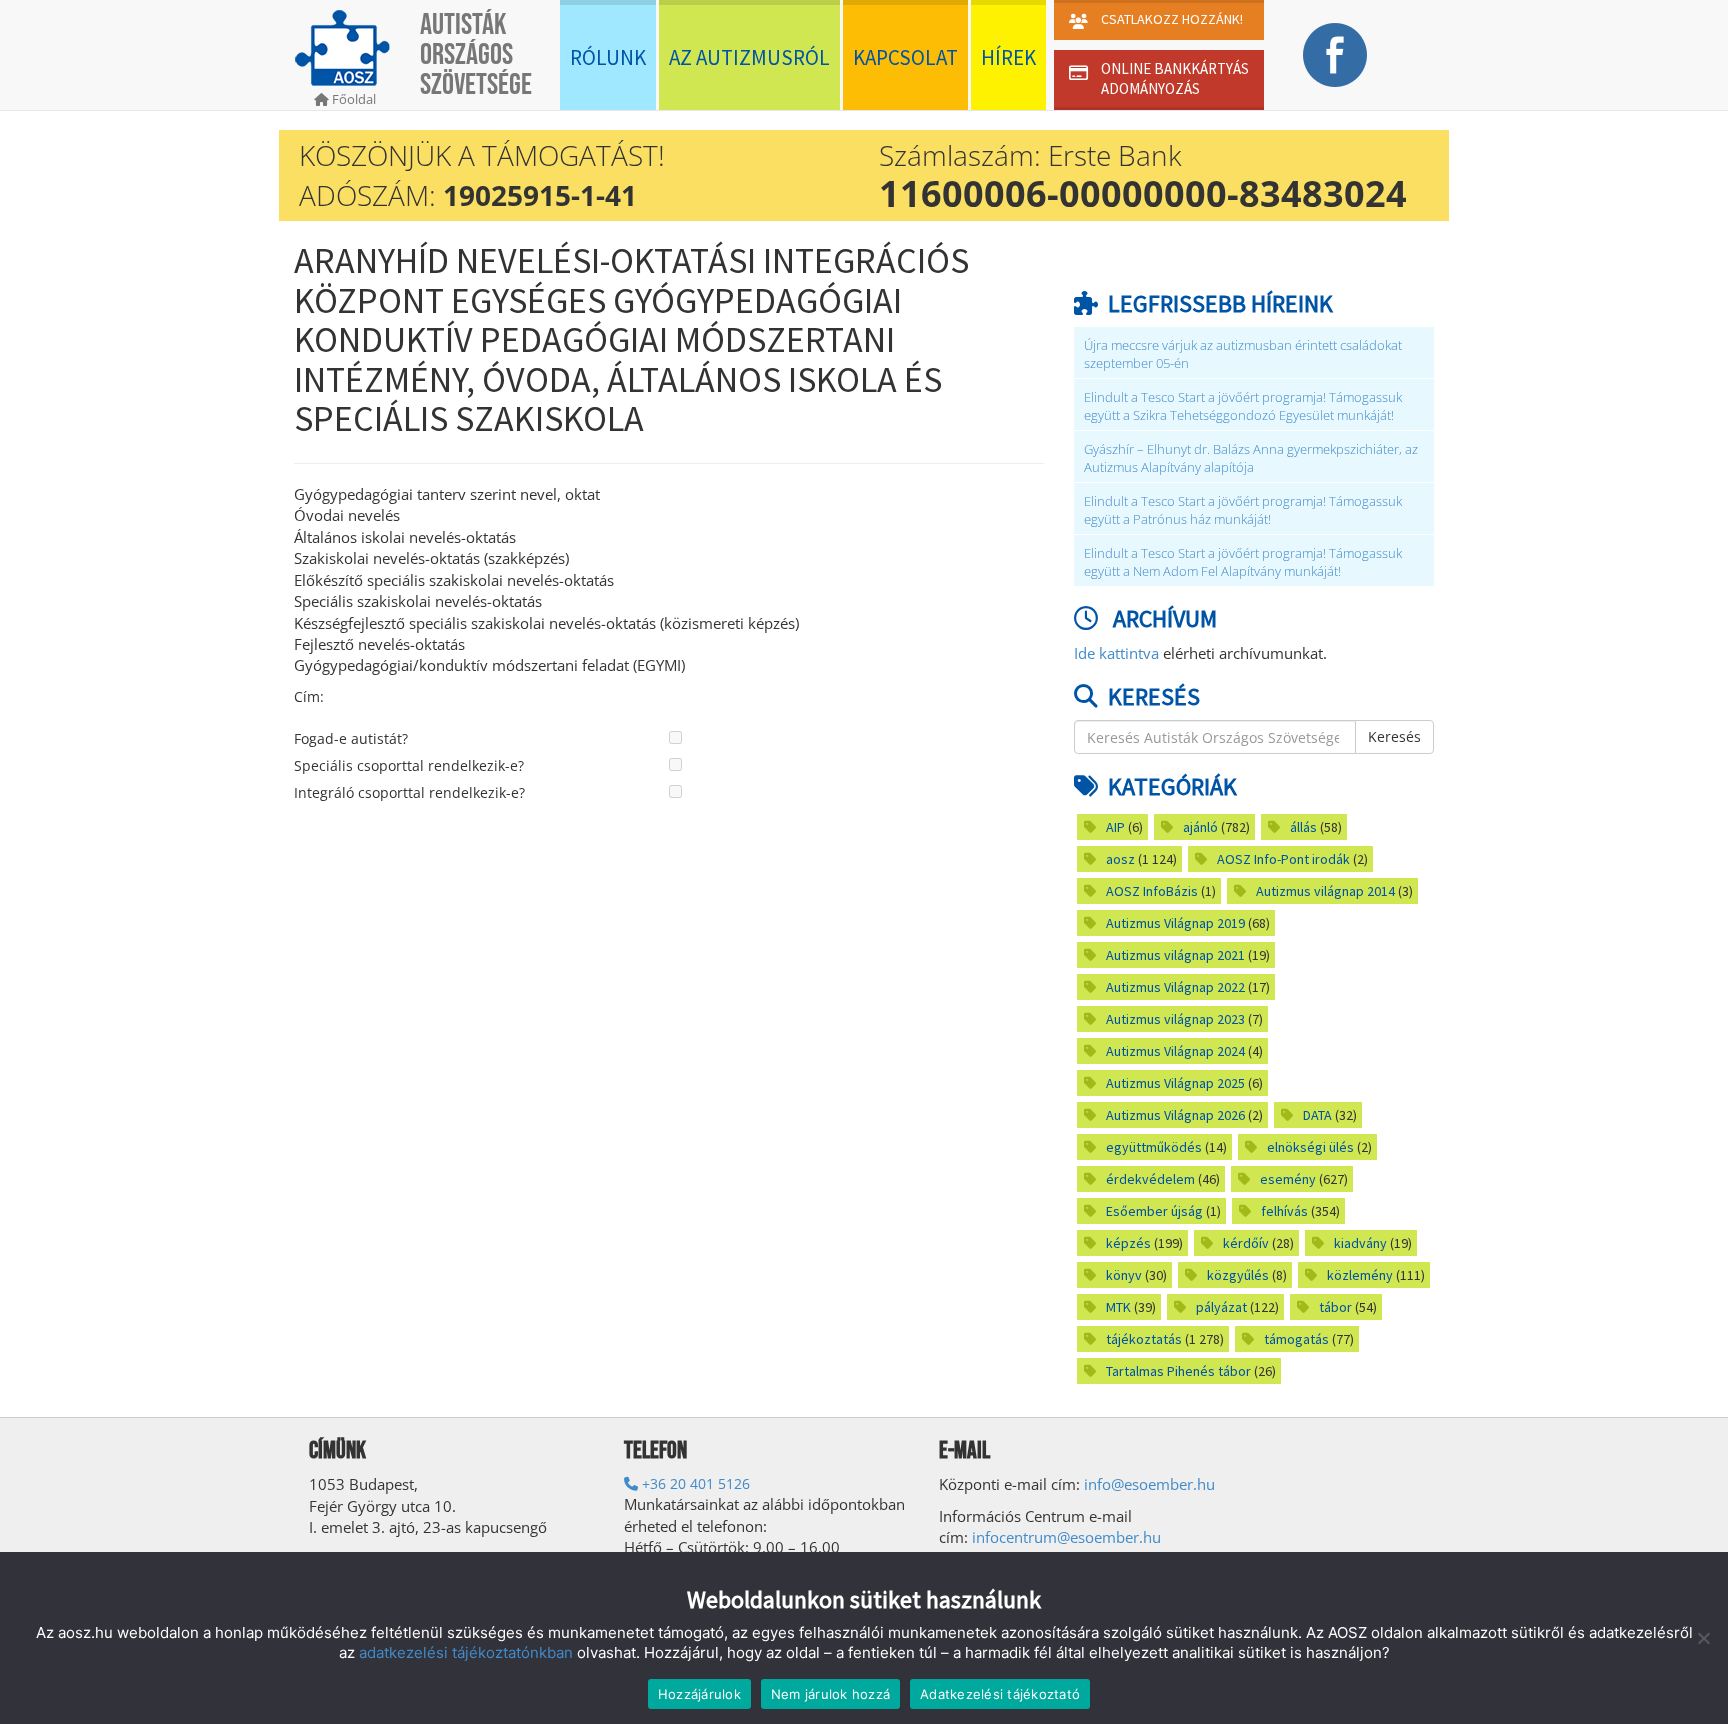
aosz (1120, 859)
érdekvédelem (1150, 1179)
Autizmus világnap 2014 (1325, 891)
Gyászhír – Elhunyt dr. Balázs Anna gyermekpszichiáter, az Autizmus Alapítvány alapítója (1251, 458)
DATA (1317, 1115)
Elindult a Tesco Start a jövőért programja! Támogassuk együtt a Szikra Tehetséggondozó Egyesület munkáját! (1243, 406)
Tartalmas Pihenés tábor (1178, 1371)
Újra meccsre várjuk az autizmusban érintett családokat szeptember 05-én (1243, 354)
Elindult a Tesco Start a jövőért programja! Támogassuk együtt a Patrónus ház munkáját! (1243, 510)
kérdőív (1246, 1243)
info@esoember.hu (1149, 1484)
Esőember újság (1154, 1211)
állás (1303, 827)
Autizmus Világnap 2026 (1175, 1115)
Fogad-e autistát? (351, 738)
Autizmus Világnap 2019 (1175, 923)
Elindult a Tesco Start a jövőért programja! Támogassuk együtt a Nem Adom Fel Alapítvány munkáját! (1243, 562)
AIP (1115, 827)
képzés (1128, 1243)
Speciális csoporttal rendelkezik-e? (409, 765)
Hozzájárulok (699, 1694)
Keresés (1394, 736)
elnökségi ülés (1310, 1147)
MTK (1118, 1307)
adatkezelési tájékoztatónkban (466, 1652)
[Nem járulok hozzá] (1703, 1638)
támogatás (1296, 1339)
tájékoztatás (1144, 1339)
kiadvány (1360, 1243)
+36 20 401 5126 (694, 1483)
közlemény (1360, 1275)
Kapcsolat (905, 57)
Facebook (1334, 55)
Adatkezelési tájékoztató (1000, 1694)
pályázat (1221, 1307)
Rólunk (608, 57)
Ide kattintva (1116, 653)
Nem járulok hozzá (830, 1694)
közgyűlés (1238, 1275)
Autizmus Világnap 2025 (1175, 1083)
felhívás (1284, 1211)
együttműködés (1154, 1147)
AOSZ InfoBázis (1152, 891)
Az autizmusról (749, 57)
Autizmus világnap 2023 (1175, 1019)
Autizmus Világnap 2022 (1175, 987)
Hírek (1008, 57)
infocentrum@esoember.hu (1066, 1537)
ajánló (1200, 827)
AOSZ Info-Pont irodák (1283, 859)
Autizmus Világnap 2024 (1175, 1051)
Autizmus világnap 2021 (1175, 955)
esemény (1288, 1179)
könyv (1124, 1275)
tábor (1335, 1307)
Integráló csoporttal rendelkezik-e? (409, 792)
